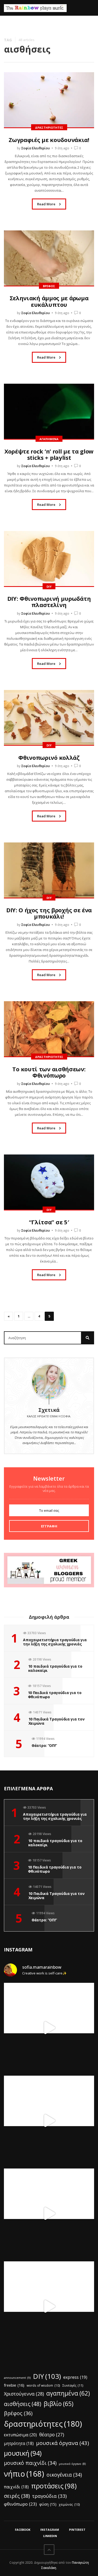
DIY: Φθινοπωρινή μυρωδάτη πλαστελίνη (49, 602)
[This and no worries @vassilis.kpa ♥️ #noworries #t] (49, 2028)
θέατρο (52, 2435)
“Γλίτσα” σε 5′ (49, 1222)
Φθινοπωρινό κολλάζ (49, 757)
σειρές (17, 2496)
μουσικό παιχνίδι (30, 2463)
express (75, 2377)
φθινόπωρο (20, 2504)
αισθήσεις (23, 2404)
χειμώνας (69, 2504)
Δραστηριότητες (49, 128)
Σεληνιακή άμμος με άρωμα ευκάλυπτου (49, 301)
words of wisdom (43, 2385)
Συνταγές (73, 2385)
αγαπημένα (68, 2393)
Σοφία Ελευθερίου (36, 148)
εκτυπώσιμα (20, 2435)
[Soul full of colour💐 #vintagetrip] (49, 2306)
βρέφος (18, 2413)
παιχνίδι (16, 2487)
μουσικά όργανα (63, 2443)
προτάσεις (54, 2486)
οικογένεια (64, 2475)
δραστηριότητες (43, 2424)
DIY (49, 587)
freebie (14, 2385)
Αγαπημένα (49, 439)
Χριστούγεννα (24, 2394)
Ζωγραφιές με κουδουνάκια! (49, 140)
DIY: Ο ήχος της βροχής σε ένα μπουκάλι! (49, 913)
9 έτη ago (62, 148)
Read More (47, 204)
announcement (17, 2378)
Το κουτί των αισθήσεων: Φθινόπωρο (49, 1072)
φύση (48, 2504)
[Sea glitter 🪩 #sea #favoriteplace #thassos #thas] (49, 2121)
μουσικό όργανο (72, 2464)
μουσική (23, 2453)
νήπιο (24, 2474)
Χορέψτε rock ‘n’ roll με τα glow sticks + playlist (49, 454)
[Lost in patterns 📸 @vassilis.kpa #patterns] (49, 2214)
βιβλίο (59, 2404)
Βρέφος (49, 286)
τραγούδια (49, 2496)
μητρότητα (19, 2444)
